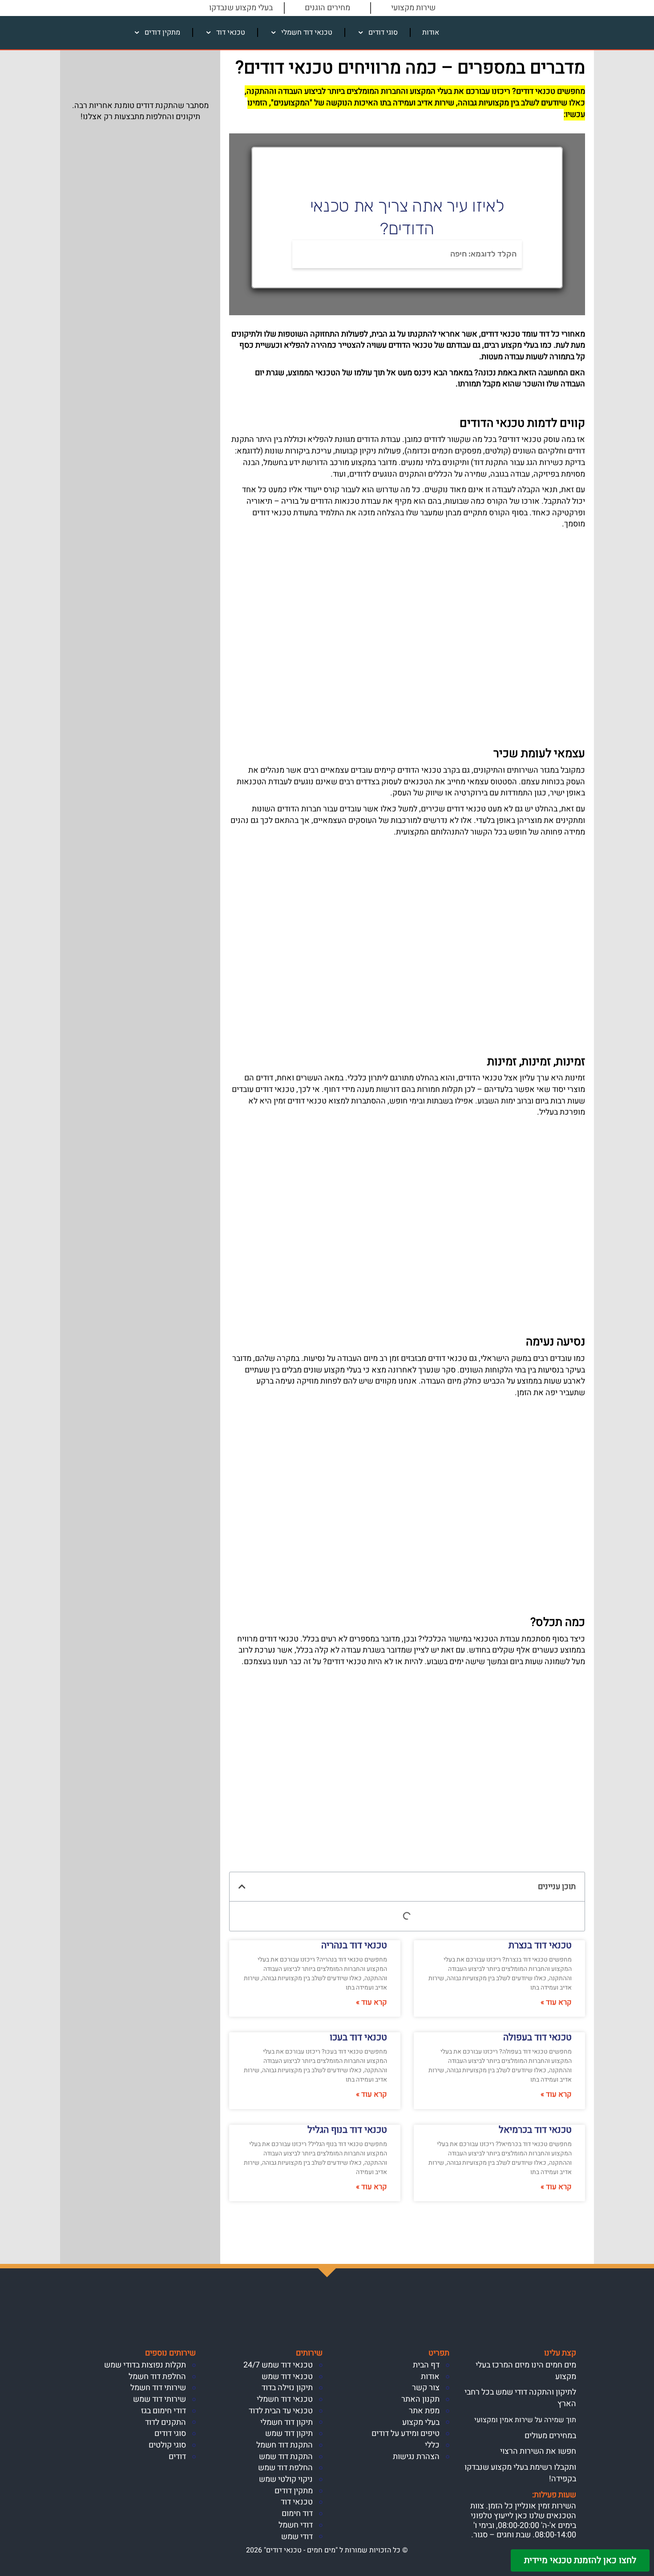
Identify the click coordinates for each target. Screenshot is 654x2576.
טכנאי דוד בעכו (358, 2037)
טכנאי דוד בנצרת (540, 1945)
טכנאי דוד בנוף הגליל (347, 2130)
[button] (242, 1886)
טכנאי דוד (231, 32)
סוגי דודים (383, 32)
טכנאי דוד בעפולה (537, 2037)
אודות (431, 32)
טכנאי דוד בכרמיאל (535, 2130)
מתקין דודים (162, 32)
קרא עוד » (556, 2002)
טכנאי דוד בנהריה (354, 1945)
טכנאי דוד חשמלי (307, 32)
